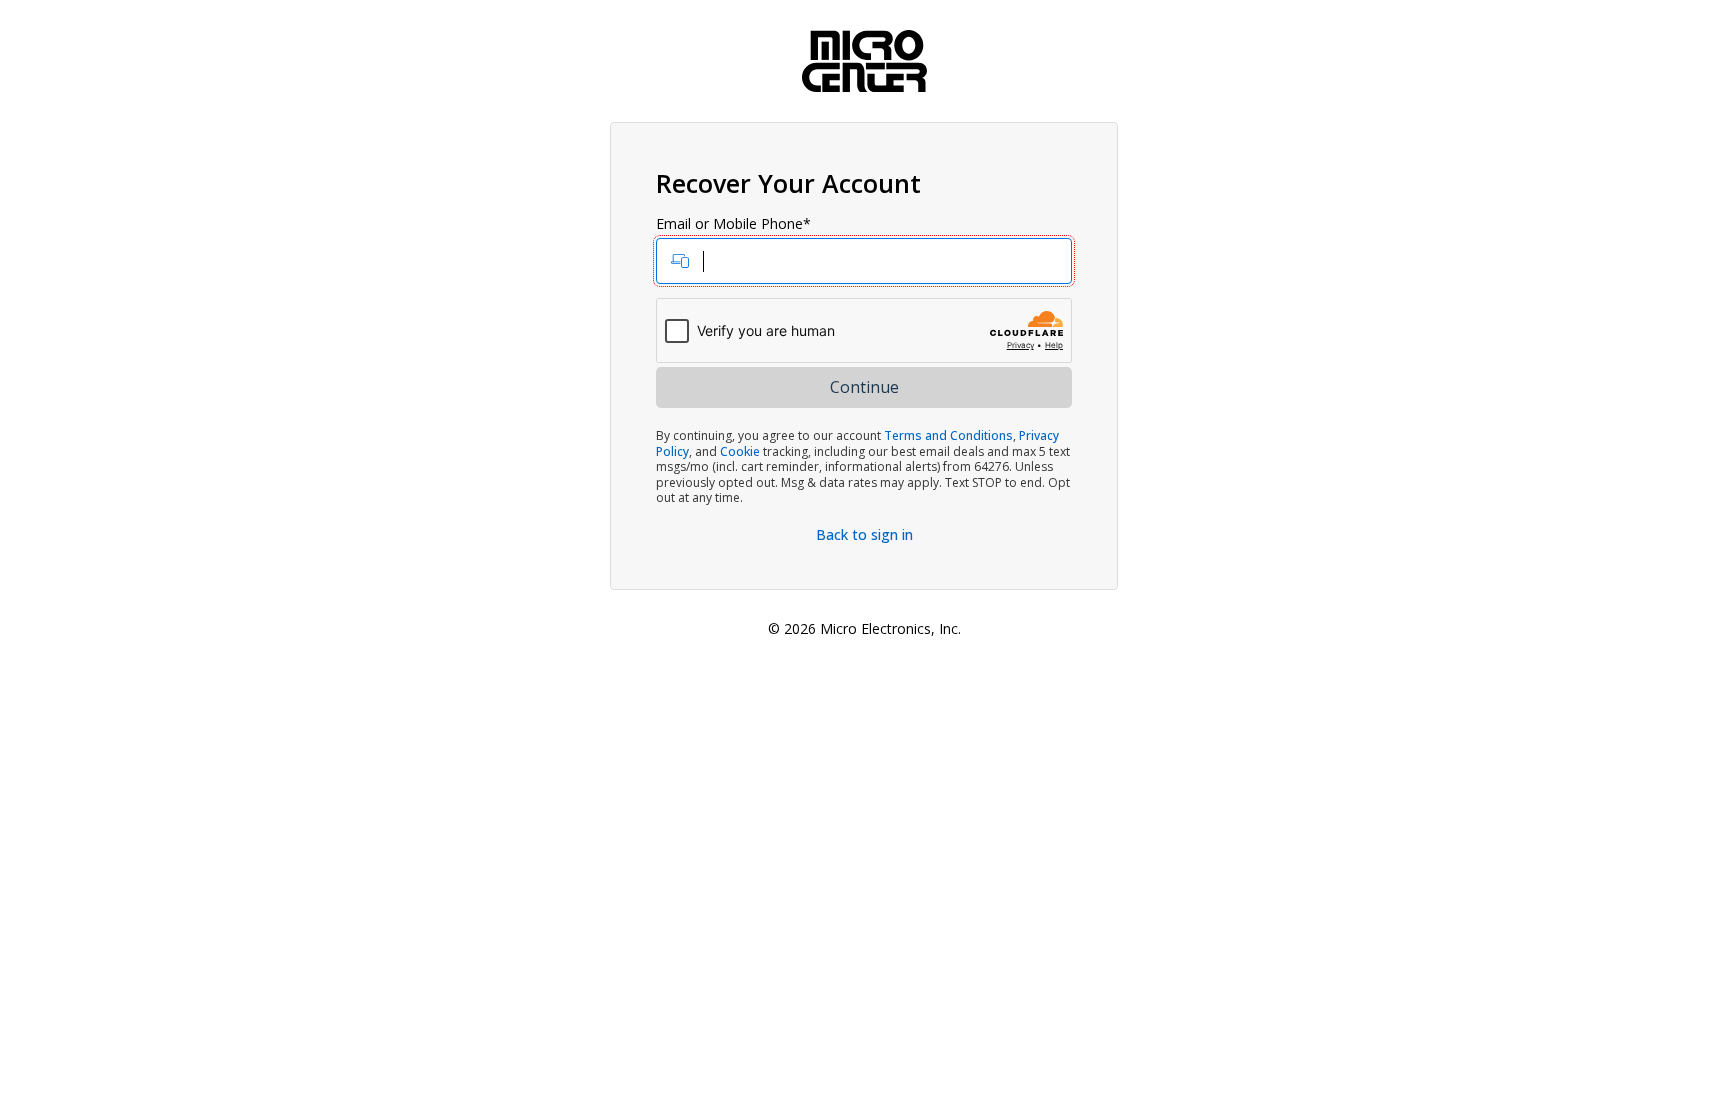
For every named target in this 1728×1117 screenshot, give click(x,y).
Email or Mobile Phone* (733, 224)
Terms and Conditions (948, 435)
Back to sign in (864, 534)
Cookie (740, 451)
